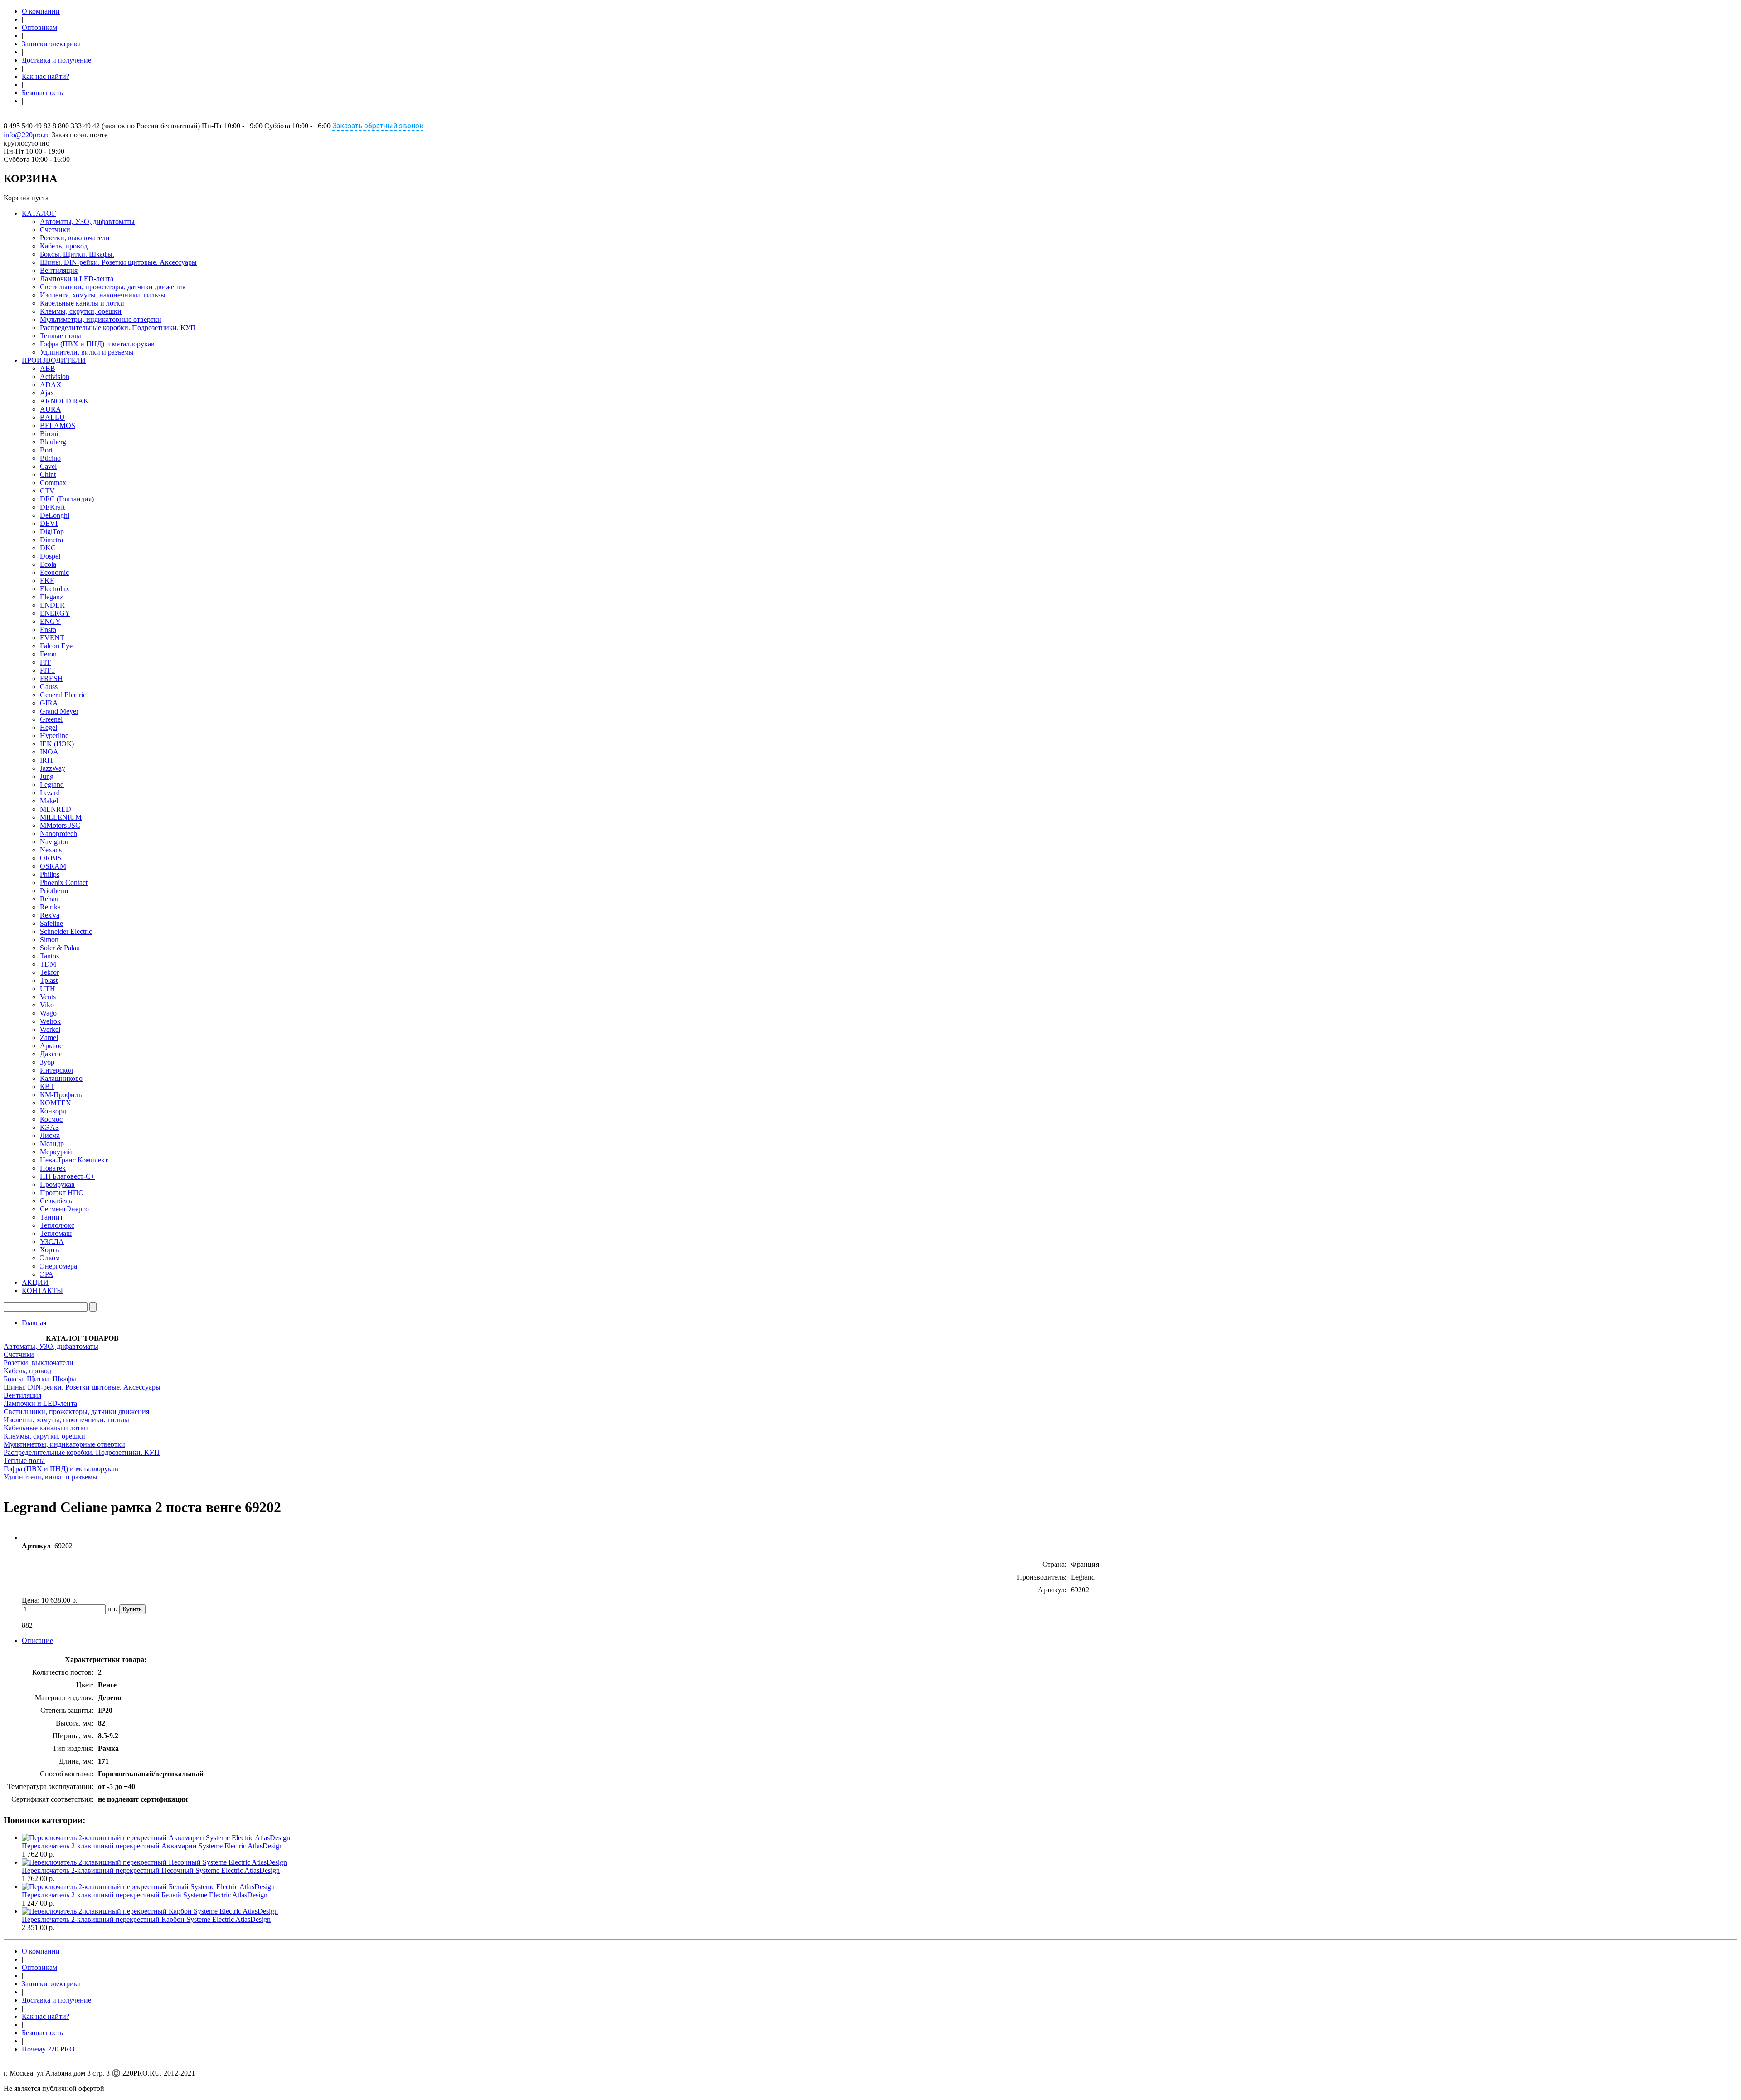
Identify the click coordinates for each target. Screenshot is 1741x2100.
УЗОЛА (52, 1242)
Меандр (52, 1144)
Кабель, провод (64, 246)
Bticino (50, 458)
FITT (48, 670)
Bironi (49, 434)
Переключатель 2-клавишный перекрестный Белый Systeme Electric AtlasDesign (145, 1895)
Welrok (50, 1021)
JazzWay (53, 768)
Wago (48, 1013)
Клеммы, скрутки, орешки (81, 311)
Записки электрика (51, 44)
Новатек (53, 1168)
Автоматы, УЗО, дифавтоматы (87, 221)
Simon (49, 940)
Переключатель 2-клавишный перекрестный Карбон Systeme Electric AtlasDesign (146, 1919)
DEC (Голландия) (67, 499)
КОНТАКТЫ (42, 1291)
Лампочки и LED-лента (77, 279)
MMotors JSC (60, 825)
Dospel (50, 556)
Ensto (48, 630)
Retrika (50, 907)
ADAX (51, 385)
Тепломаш (56, 1233)
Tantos (49, 956)
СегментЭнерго (64, 1209)
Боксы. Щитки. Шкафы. (77, 254)
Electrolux (55, 589)
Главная (34, 1323)
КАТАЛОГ (39, 213)
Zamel (49, 1038)
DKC (48, 548)
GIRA (49, 703)
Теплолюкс (57, 1225)
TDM (48, 964)
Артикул (36, 1546)
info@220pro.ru (27, 135)
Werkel (50, 1029)
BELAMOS (58, 425)
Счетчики (55, 230)
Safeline (51, 923)
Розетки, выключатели (75, 238)
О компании (41, 11)
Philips (50, 874)
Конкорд (53, 1111)
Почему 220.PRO (48, 2049)
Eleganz (51, 597)
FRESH (51, 678)
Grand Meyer (59, 711)
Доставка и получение (56, 60)
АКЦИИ (35, 1282)
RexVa (50, 915)
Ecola (48, 564)
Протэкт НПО (62, 1193)
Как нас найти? (46, 76)
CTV (47, 491)
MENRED (56, 809)
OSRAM (53, 866)
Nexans (51, 850)
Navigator (54, 842)
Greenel (51, 719)
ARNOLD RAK (64, 401)
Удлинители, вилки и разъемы (87, 352)
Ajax (47, 393)
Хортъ (49, 1250)
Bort (46, 450)
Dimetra (51, 540)
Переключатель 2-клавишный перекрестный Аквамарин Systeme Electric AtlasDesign (152, 1846)
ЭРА (47, 1274)
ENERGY (55, 613)
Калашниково (61, 1078)
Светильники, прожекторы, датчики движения (113, 287)
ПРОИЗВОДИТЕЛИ (54, 360)
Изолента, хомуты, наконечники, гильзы (103, 295)
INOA (49, 752)
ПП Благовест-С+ (67, 1176)
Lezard (50, 793)
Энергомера (58, 1266)
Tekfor (49, 972)
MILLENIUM (61, 817)
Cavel (48, 466)
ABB (48, 368)
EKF (47, 581)
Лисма (50, 1135)
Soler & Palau (60, 948)
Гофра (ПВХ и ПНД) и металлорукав (97, 344)
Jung (47, 776)
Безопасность (42, 93)
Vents (48, 997)
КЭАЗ (49, 1127)
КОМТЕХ (56, 1103)
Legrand (52, 785)
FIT (45, 662)
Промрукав (57, 1184)
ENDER (52, 605)
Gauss (49, 687)
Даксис (51, 1054)
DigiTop (52, 532)
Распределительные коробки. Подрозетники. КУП (118, 328)
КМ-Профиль (61, 1095)
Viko (47, 1005)
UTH (48, 989)
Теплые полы (61, 336)
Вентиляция (59, 270)
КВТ (47, 1086)
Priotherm (54, 891)
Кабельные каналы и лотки (82, 303)
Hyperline (54, 736)
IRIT (47, 760)
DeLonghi (55, 515)
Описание (37, 1641)
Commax (53, 483)
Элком (50, 1258)
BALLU (52, 417)
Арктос (51, 1046)
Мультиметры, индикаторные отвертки (101, 319)
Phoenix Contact (64, 882)
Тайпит (51, 1217)
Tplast (49, 980)
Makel (49, 801)
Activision (55, 377)
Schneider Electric (66, 931)
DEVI (49, 523)
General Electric (63, 695)
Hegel (49, 727)
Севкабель (56, 1201)
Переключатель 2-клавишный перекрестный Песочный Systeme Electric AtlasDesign (151, 1870)
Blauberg (53, 442)
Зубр (47, 1062)
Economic (54, 572)
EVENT (52, 638)
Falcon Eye (56, 646)
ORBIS (51, 858)
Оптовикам (39, 27)
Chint (48, 474)
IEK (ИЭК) (57, 744)
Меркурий (56, 1152)
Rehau (49, 899)
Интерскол (56, 1070)
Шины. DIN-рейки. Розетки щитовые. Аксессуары (118, 262)
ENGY (50, 621)
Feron (48, 654)
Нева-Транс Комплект (74, 1160)
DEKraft (52, 507)
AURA (51, 409)
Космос (51, 1119)
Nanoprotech (58, 834)
